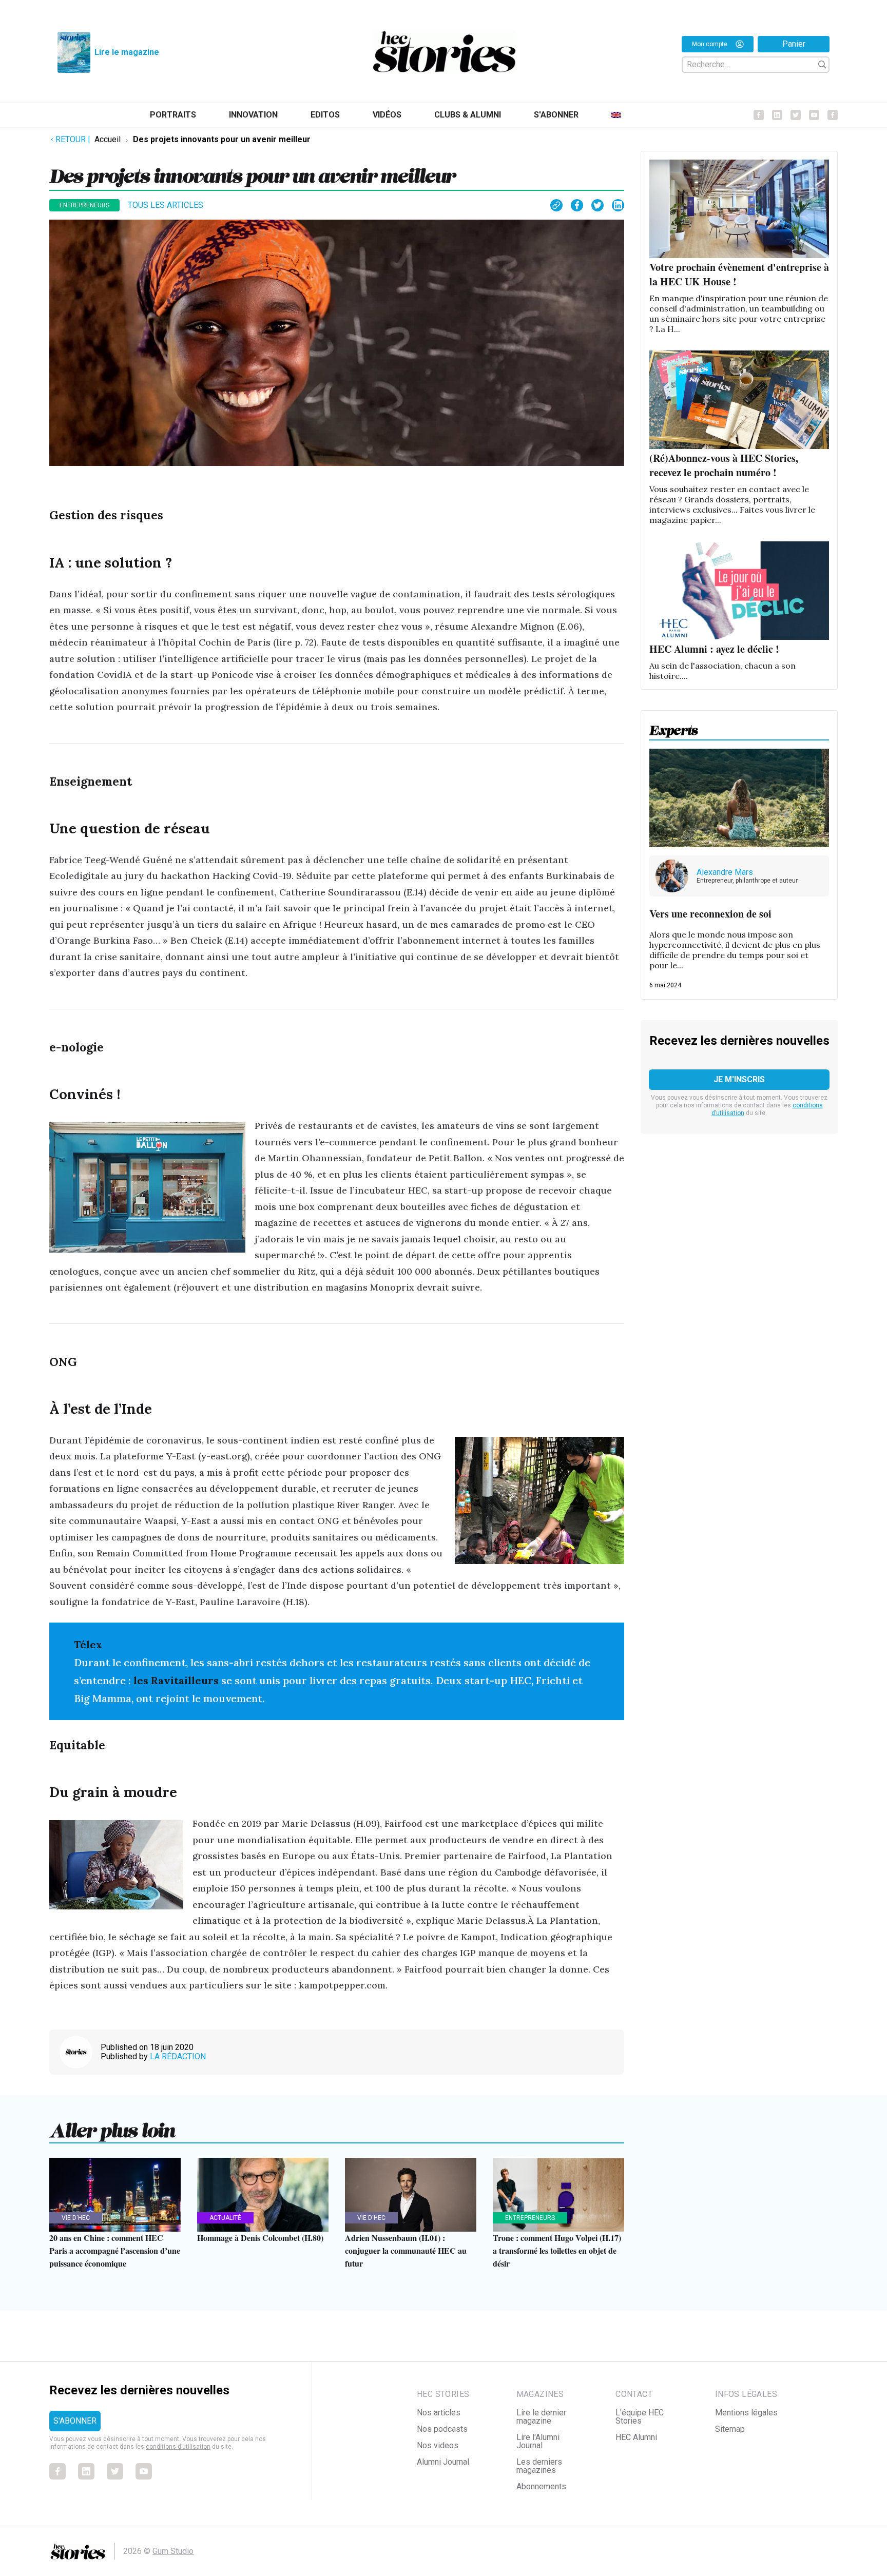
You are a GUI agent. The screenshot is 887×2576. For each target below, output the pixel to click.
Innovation (253, 115)
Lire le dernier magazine (541, 2417)
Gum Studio (173, 2551)
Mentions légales (746, 2413)
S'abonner (556, 115)
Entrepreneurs (84, 205)
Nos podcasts (442, 2429)
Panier (794, 44)
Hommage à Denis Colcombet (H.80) (260, 2238)
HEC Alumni (636, 2437)
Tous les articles (166, 205)
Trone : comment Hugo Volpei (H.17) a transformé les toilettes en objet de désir (557, 2250)
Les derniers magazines (539, 2466)
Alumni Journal (443, 2462)
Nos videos (438, 2445)
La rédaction (178, 2056)
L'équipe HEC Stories (640, 2417)
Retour (73, 139)
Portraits (173, 115)
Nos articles (439, 2413)
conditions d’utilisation (178, 2447)
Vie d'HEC (76, 2218)
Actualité (225, 2218)
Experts (674, 727)
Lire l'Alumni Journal (538, 2441)
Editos (325, 115)
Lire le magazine (127, 52)
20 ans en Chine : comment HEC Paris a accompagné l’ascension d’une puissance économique (115, 2250)
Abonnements (541, 2486)
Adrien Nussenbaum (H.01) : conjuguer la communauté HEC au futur (406, 2250)
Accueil (108, 139)
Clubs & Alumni (468, 115)
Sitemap (730, 2429)
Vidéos (387, 115)
